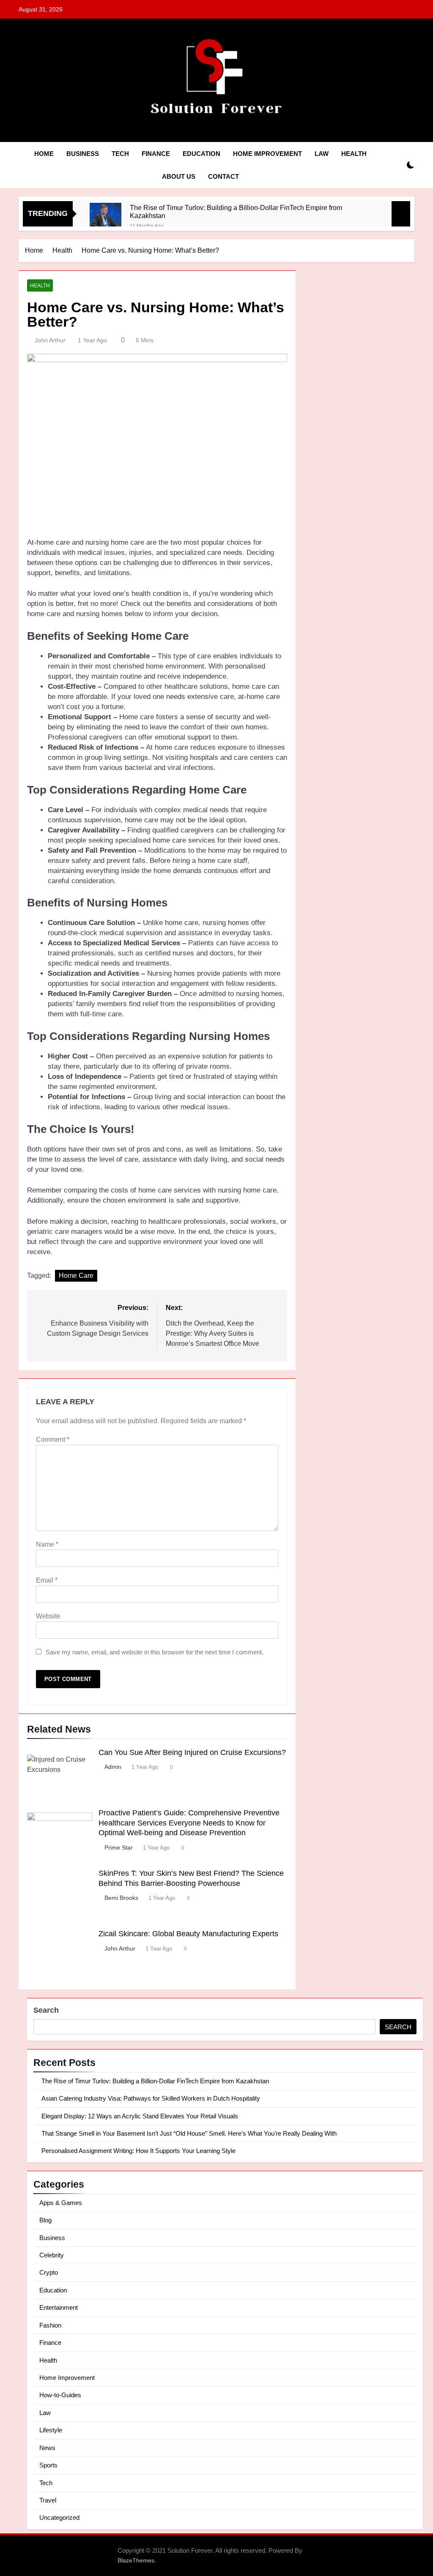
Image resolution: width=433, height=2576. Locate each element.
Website (48, 1616)
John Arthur (50, 340)
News (47, 2448)
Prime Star (119, 1847)
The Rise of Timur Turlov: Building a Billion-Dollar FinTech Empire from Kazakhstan (236, 211)
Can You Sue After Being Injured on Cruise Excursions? (192, 1752)
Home (44, 154)
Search (46, 2010)
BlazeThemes (136, 2560)
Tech (120, 154)
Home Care (76, 1276)
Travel (48, 2500)
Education (201, 154)
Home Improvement (267, 154)
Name (47, 1544)
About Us (179, 176)
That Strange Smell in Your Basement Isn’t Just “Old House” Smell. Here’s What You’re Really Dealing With (189, 2133)
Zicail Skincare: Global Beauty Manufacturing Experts (188, 1934)
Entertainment (59, 2307)
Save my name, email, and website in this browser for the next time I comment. (155, 1652)
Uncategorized (59, 2517)
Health (354, 154)
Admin (113, 1767)
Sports (48, 2465)
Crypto (49, 2272)
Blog (45, 2220)
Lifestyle (51, 2430)
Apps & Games (61, 2203)
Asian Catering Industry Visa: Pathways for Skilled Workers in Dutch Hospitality (151, 2098)
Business (83, 154)
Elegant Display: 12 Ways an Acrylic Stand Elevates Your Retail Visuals (140, 2116)
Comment (53, 1439)
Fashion (50, 2325)
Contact (223, 176)
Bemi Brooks (121, 1898)
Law (322, 154)
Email (47, 1580)
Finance (156, 154)
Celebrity (52, 2255)
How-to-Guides (60, 2395)
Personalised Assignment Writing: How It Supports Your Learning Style (138, 2151)
